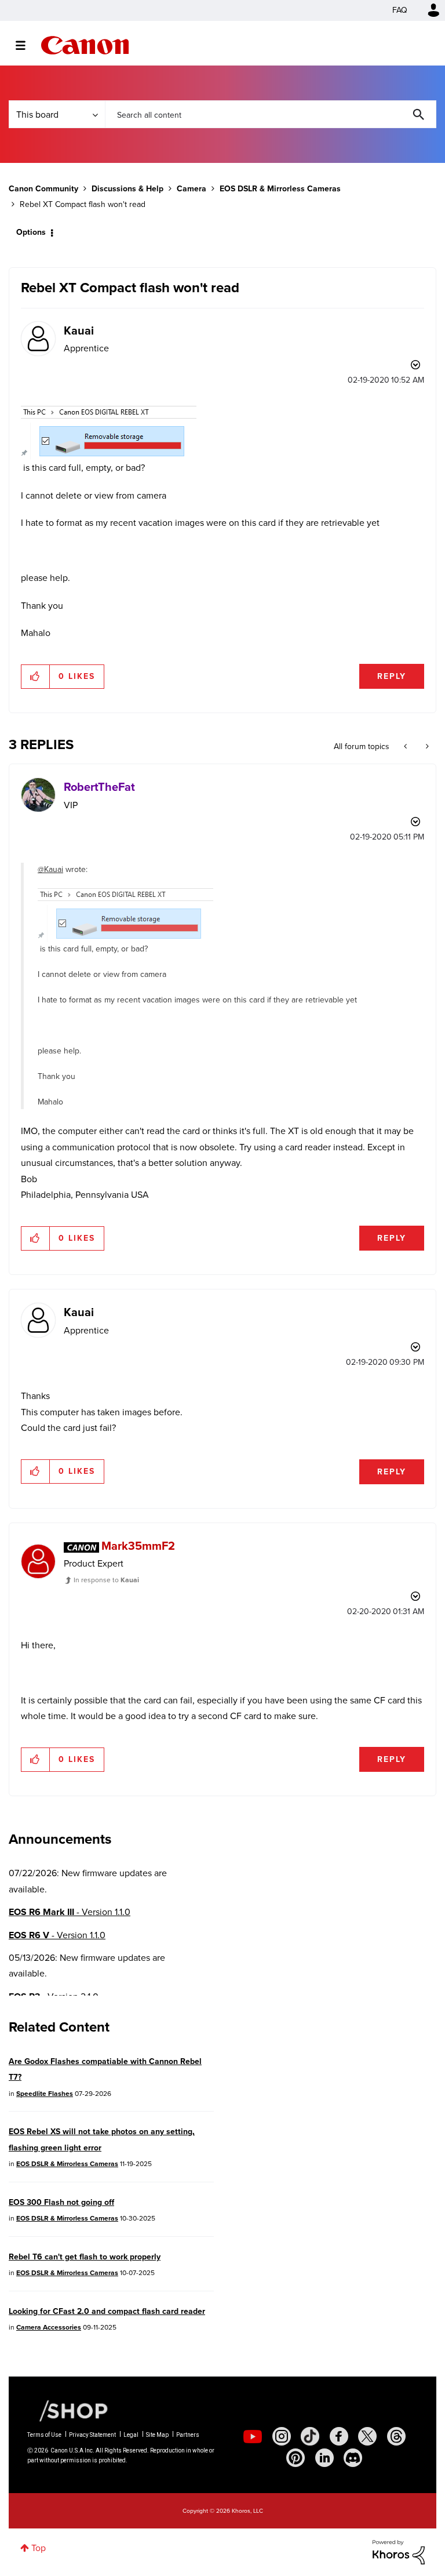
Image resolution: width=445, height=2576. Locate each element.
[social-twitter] (367, 2436)
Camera (192, 189)
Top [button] (39, 2548)
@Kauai (50, 869)
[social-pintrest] (296, 2458)
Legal (131, 2435)
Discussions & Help (127, 189)
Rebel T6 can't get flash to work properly (85, 2257)
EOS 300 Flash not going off (61, 2202)
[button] (36, 677)
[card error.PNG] (109, 433)
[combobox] (271, 114)
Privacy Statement (92, 2435)
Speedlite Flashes (45, 2094)
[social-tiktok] (310, 2436)
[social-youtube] (253, 2436)
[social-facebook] (339, 2436)
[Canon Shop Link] (68, 2410)
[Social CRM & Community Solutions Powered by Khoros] (399, 2551)
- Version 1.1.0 (70, 1912)
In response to (106, 1580)
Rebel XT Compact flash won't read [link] (83, 204)
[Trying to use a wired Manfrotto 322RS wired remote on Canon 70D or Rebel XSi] (426, 747)
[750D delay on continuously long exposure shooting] (406, 747)
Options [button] (31, 232)
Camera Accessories (49, 2327)
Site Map (157, 2435)
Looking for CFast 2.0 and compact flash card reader (107, 2311)
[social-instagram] (282, 2436)
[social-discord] (353, 2458)
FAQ (400, 10)
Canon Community (85, 45)
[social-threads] (396, 2436)
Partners (188, 2435)
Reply (392, 676)
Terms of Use (44, 2435)
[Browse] (26, 45)
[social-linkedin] (324, 2458)
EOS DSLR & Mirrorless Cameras (280, 189)
